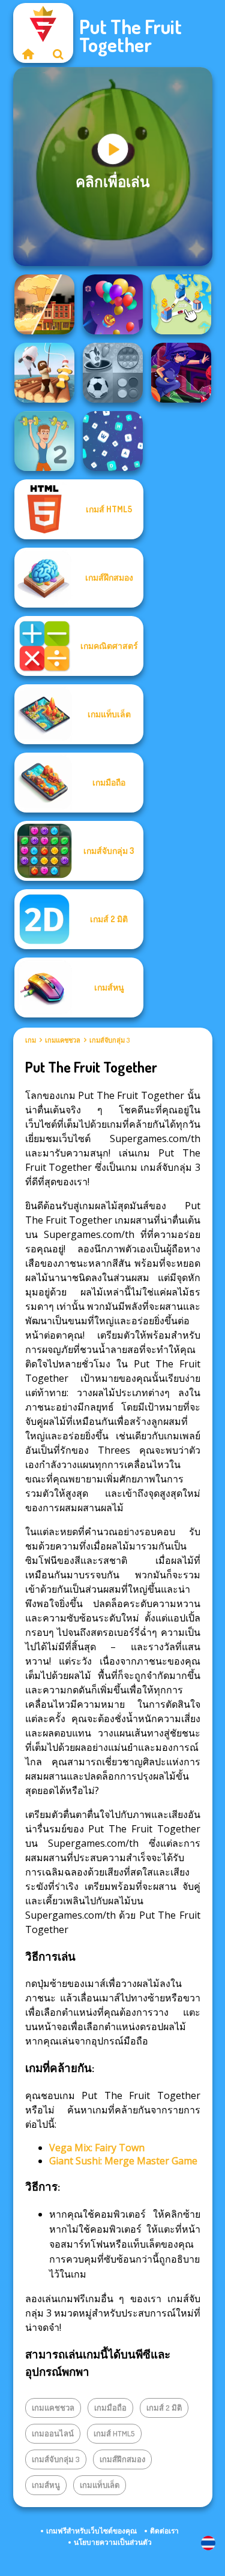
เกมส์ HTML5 (114, 2433)
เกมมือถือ (110, 2408)
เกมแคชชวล (63, 1040)
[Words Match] (113, 441)
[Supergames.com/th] (28, 54)
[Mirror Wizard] (181, 373)
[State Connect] (181, 304)
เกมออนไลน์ (53, 2433)
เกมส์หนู (46, 2485)
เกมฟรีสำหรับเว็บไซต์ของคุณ (91, 2531)
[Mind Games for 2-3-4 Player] (113, 373)
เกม (31, 1040)
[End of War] (44, 304)
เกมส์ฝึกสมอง (122, 2459)
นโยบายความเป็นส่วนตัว (113, 2542)
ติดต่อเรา (164, 2531)
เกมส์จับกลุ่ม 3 (109, 1040)
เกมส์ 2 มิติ (164, 2408)
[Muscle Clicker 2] (44, 441)
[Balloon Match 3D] (113, 304)
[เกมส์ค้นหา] (58, 54)
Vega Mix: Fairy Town (97, 2148)
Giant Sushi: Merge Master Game (123, 2161)
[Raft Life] (44, 373)
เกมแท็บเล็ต (100, 2485)
